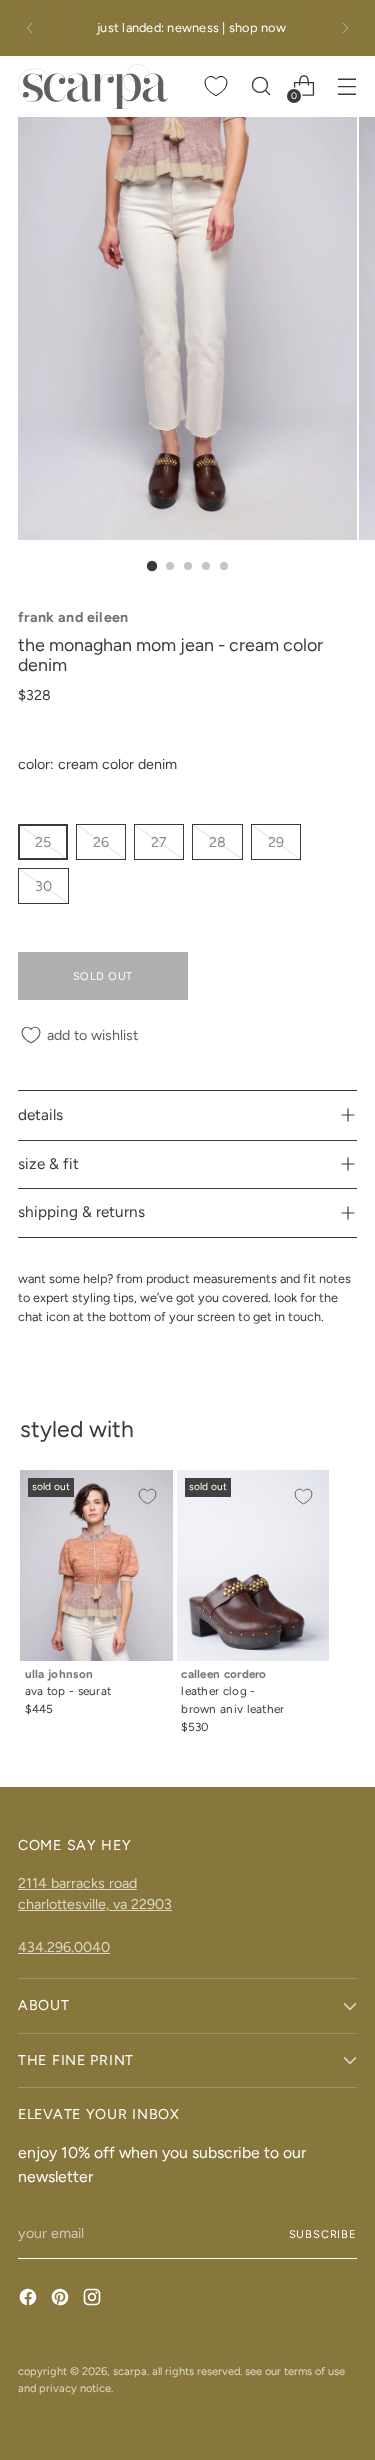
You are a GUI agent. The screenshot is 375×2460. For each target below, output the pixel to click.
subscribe (323, 2234)
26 (101, 842)
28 (217, 842)
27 (159, 842)
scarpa (130, 2371)
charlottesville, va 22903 (95, 1904)
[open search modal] (260, 86)
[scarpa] (93, 86)
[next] (345, 28)
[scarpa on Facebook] (30, 2300)
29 (276, 842)
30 (43, 886)
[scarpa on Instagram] (94, 2300)
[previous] (30, 28)
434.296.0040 (64, 1947)
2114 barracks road (77, 1883)
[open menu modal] (346, 86)
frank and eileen (73, 617)
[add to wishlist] (147, 1496)
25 (43, 842)
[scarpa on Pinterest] (62, 2300)
